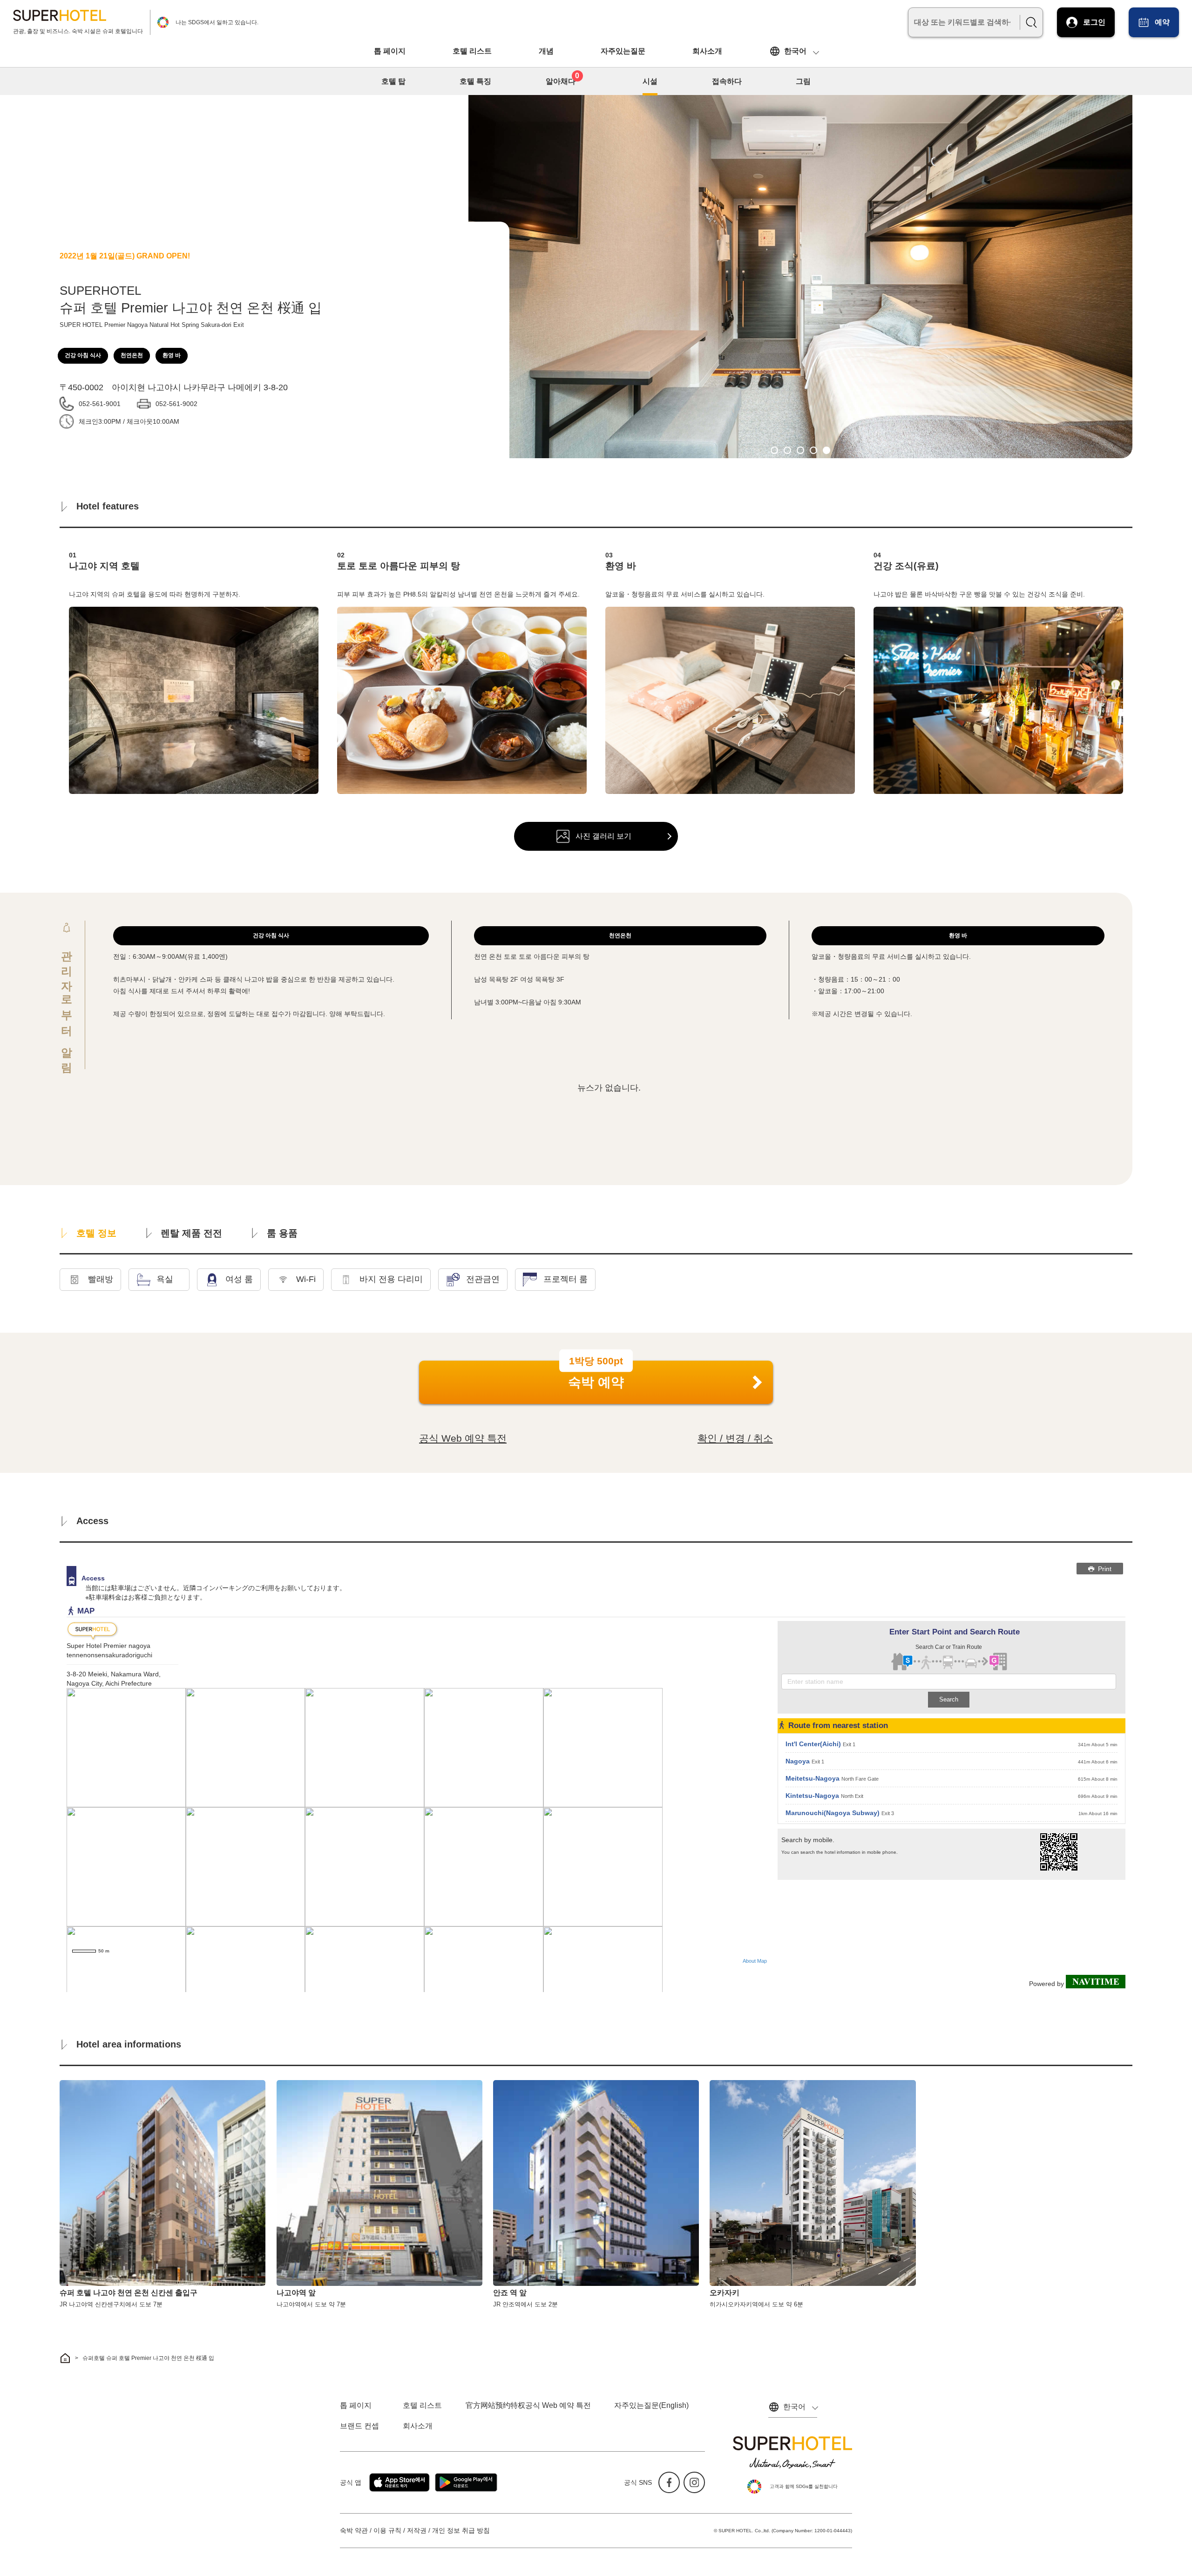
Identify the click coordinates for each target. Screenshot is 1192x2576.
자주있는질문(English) (651, 2405)
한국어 (795, 51)
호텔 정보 (96, 1233)
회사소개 (707, 51)
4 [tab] (813, 450)
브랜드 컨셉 (359, 2426)
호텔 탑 (393, 81)
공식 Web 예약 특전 (463, 1438)
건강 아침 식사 (83, 355)
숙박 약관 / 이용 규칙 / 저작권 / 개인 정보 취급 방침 (415, 2530)
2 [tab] (787, 450)
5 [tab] (826, 450)
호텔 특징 (475, 81)
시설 (650, 81)
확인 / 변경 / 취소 (735, 1438)
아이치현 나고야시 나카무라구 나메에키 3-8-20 (200, 387)
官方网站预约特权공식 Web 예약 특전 (528, 2405)
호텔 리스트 (472, 51)
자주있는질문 (623, 51)
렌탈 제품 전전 (191, 1233)
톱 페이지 (390, 51)
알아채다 (563, 80)
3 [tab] (800, 450)
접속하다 (727, 81)
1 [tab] (774, 450)
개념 (546, 51)
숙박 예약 (596, 1375)
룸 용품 (282, 1233)
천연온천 (132, 355)
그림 (803, 81)
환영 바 (172, 355)
